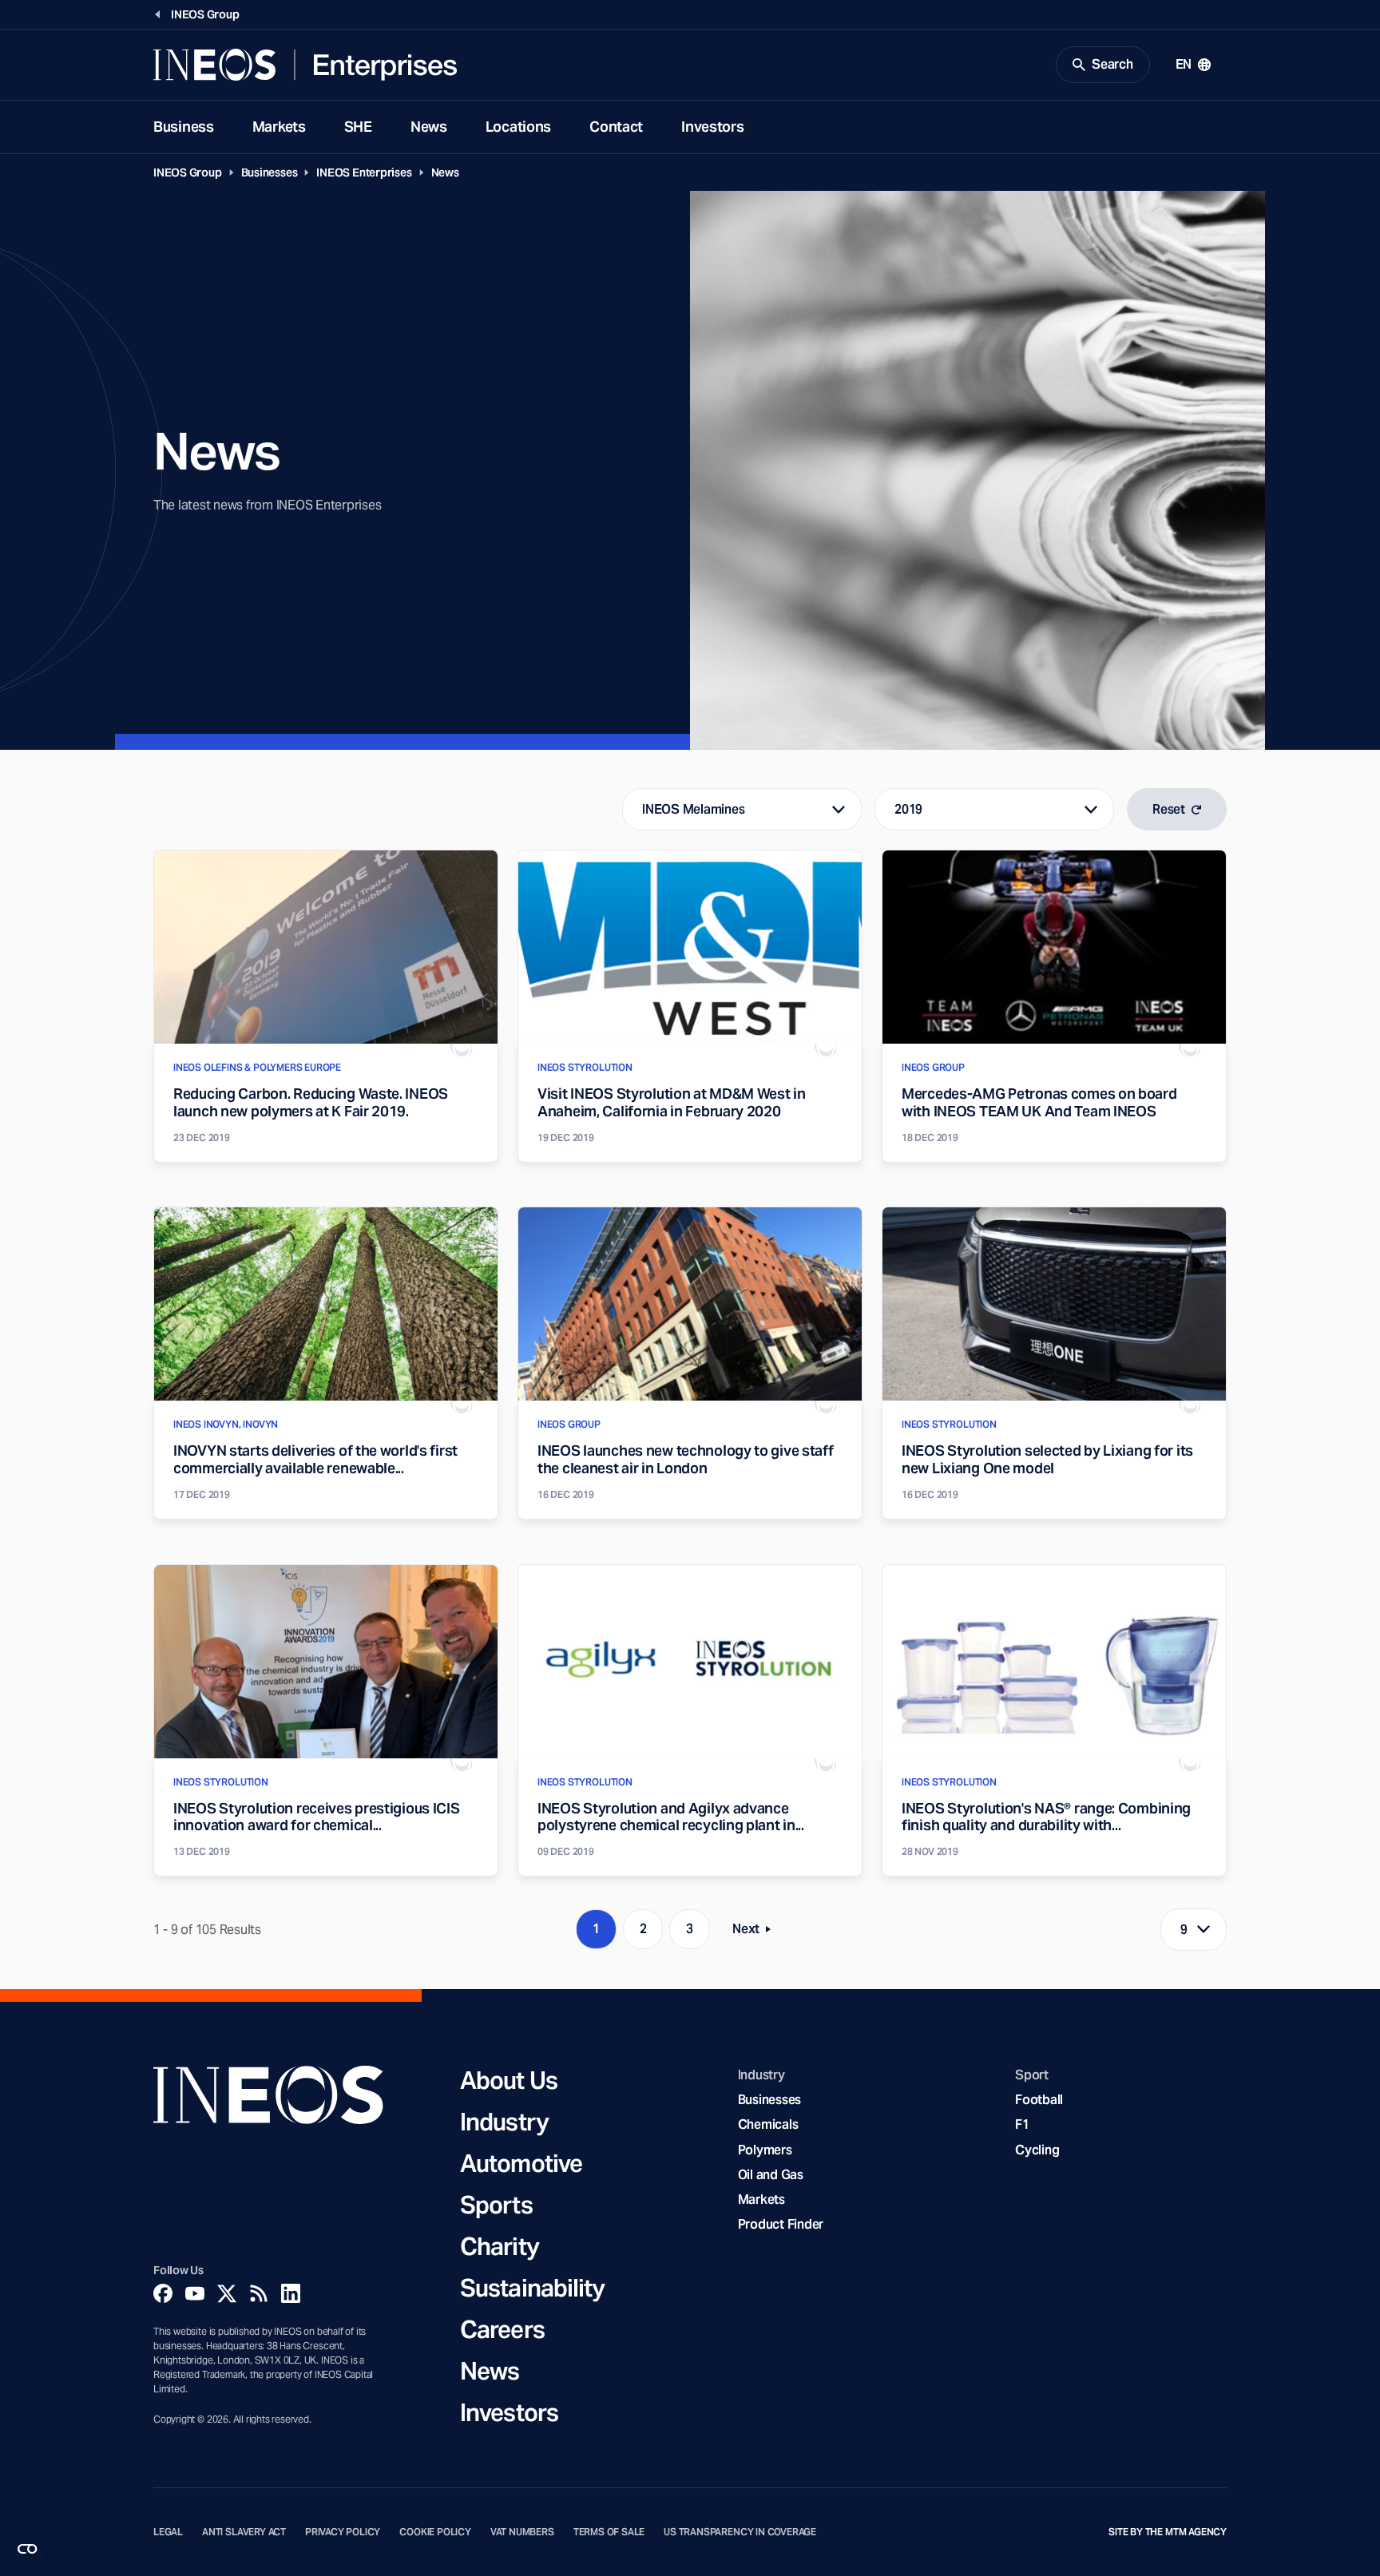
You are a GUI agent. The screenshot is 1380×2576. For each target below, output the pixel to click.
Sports (496, 2205)
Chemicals (768, 2124)
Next (756, 1932)
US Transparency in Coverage (740, 2532)
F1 (1022, 2124)
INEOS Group (188, 172)
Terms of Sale (609, 2532)
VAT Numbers (522, 2532)
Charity (500, 2246)
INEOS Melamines (693, 809)
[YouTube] (195, 2293)
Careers (502, 2329)
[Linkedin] (291, 2293)
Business (184, 127)
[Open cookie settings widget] (27, 2549)
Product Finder (781, 2224)
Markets (279, 127)
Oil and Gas (771, 2175)
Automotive (521, 2163)
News (429, 127)
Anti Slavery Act (244, 2532)
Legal (168, 2532)
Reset (1169, 809)
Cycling (1037, 2150)
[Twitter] (227, 2293)
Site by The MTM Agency (1168, 2532)
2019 (908, 809)
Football (1039, 2100)
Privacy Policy (343, 2532)
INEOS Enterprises (364, 172)
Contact (616, 127)
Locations (518, 127)
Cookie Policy (435, 2532)
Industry (504, 2122)
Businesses (270, 172)
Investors (712, 127)
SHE (358, 127)
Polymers (765, 2150)
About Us (509, 2080)
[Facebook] (163, 2293)
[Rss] (259, 2293)
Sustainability (532, 2288)
